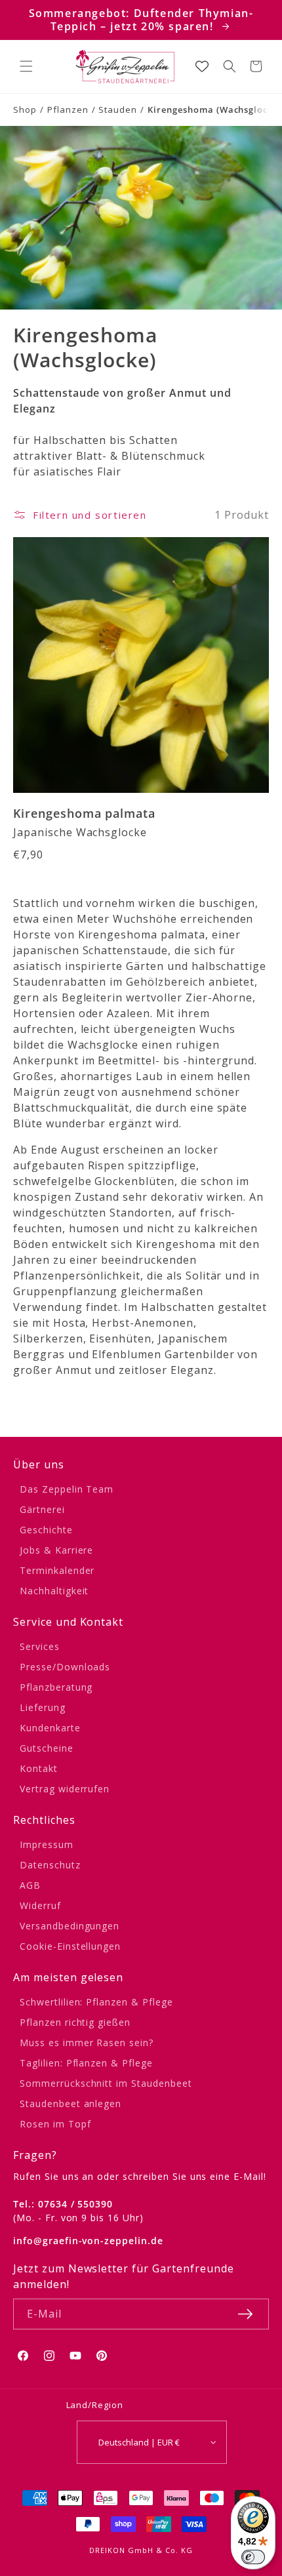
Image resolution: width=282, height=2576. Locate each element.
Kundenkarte (50, 1728)
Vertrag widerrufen (65, 1789)
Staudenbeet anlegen (70, 2103)
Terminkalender (57, 1570)
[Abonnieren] (245, 2314)
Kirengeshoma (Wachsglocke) (214, 110)
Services (40, 1646)
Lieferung (43, 1707)
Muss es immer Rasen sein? (87, 2043)
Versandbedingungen (70, 1926)
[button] (26, 66)
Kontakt (39, 1768)
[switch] (253, 2557)
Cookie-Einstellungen (70, 1946)
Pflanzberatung (56, 1687)
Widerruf (40, 1905)
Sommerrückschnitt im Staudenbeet (106, 2083)
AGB (30, 1885)
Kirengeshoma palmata (84, 814)
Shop (25, 110)
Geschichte (46, 1530)
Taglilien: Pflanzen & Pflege (86, 2063)
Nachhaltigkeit (54, 1591)
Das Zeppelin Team (67, 1489)
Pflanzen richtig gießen (75, 2022)
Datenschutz (50, 1865)
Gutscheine (47, 1748)
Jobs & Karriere (56, 1550)
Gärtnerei (42, 1509)
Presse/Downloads (65, 1667)
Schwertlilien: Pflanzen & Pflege (96, 2002)
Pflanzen (68, 110)
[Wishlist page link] (202, 66)
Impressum (47, 1844)
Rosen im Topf (55, 2124)
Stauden (118, 110)
